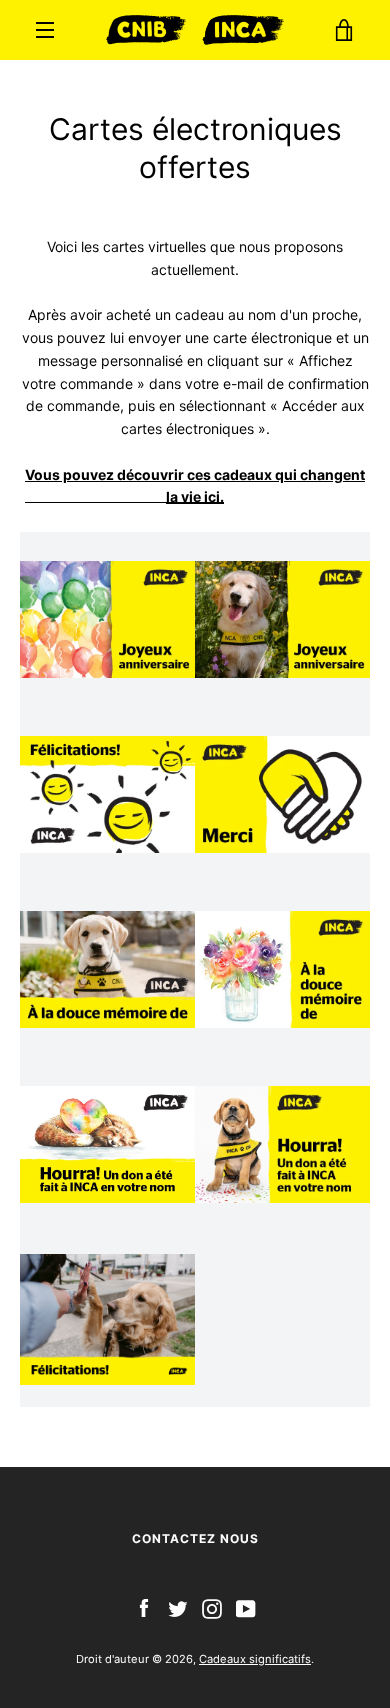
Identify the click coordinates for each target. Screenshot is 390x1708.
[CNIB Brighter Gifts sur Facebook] (144, 1607)
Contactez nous (195, 1538)
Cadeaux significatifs (255, 1659)
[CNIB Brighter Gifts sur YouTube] (246, 1607)
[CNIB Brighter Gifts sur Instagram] (212, 1607)
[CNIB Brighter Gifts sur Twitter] (178, 1607)
